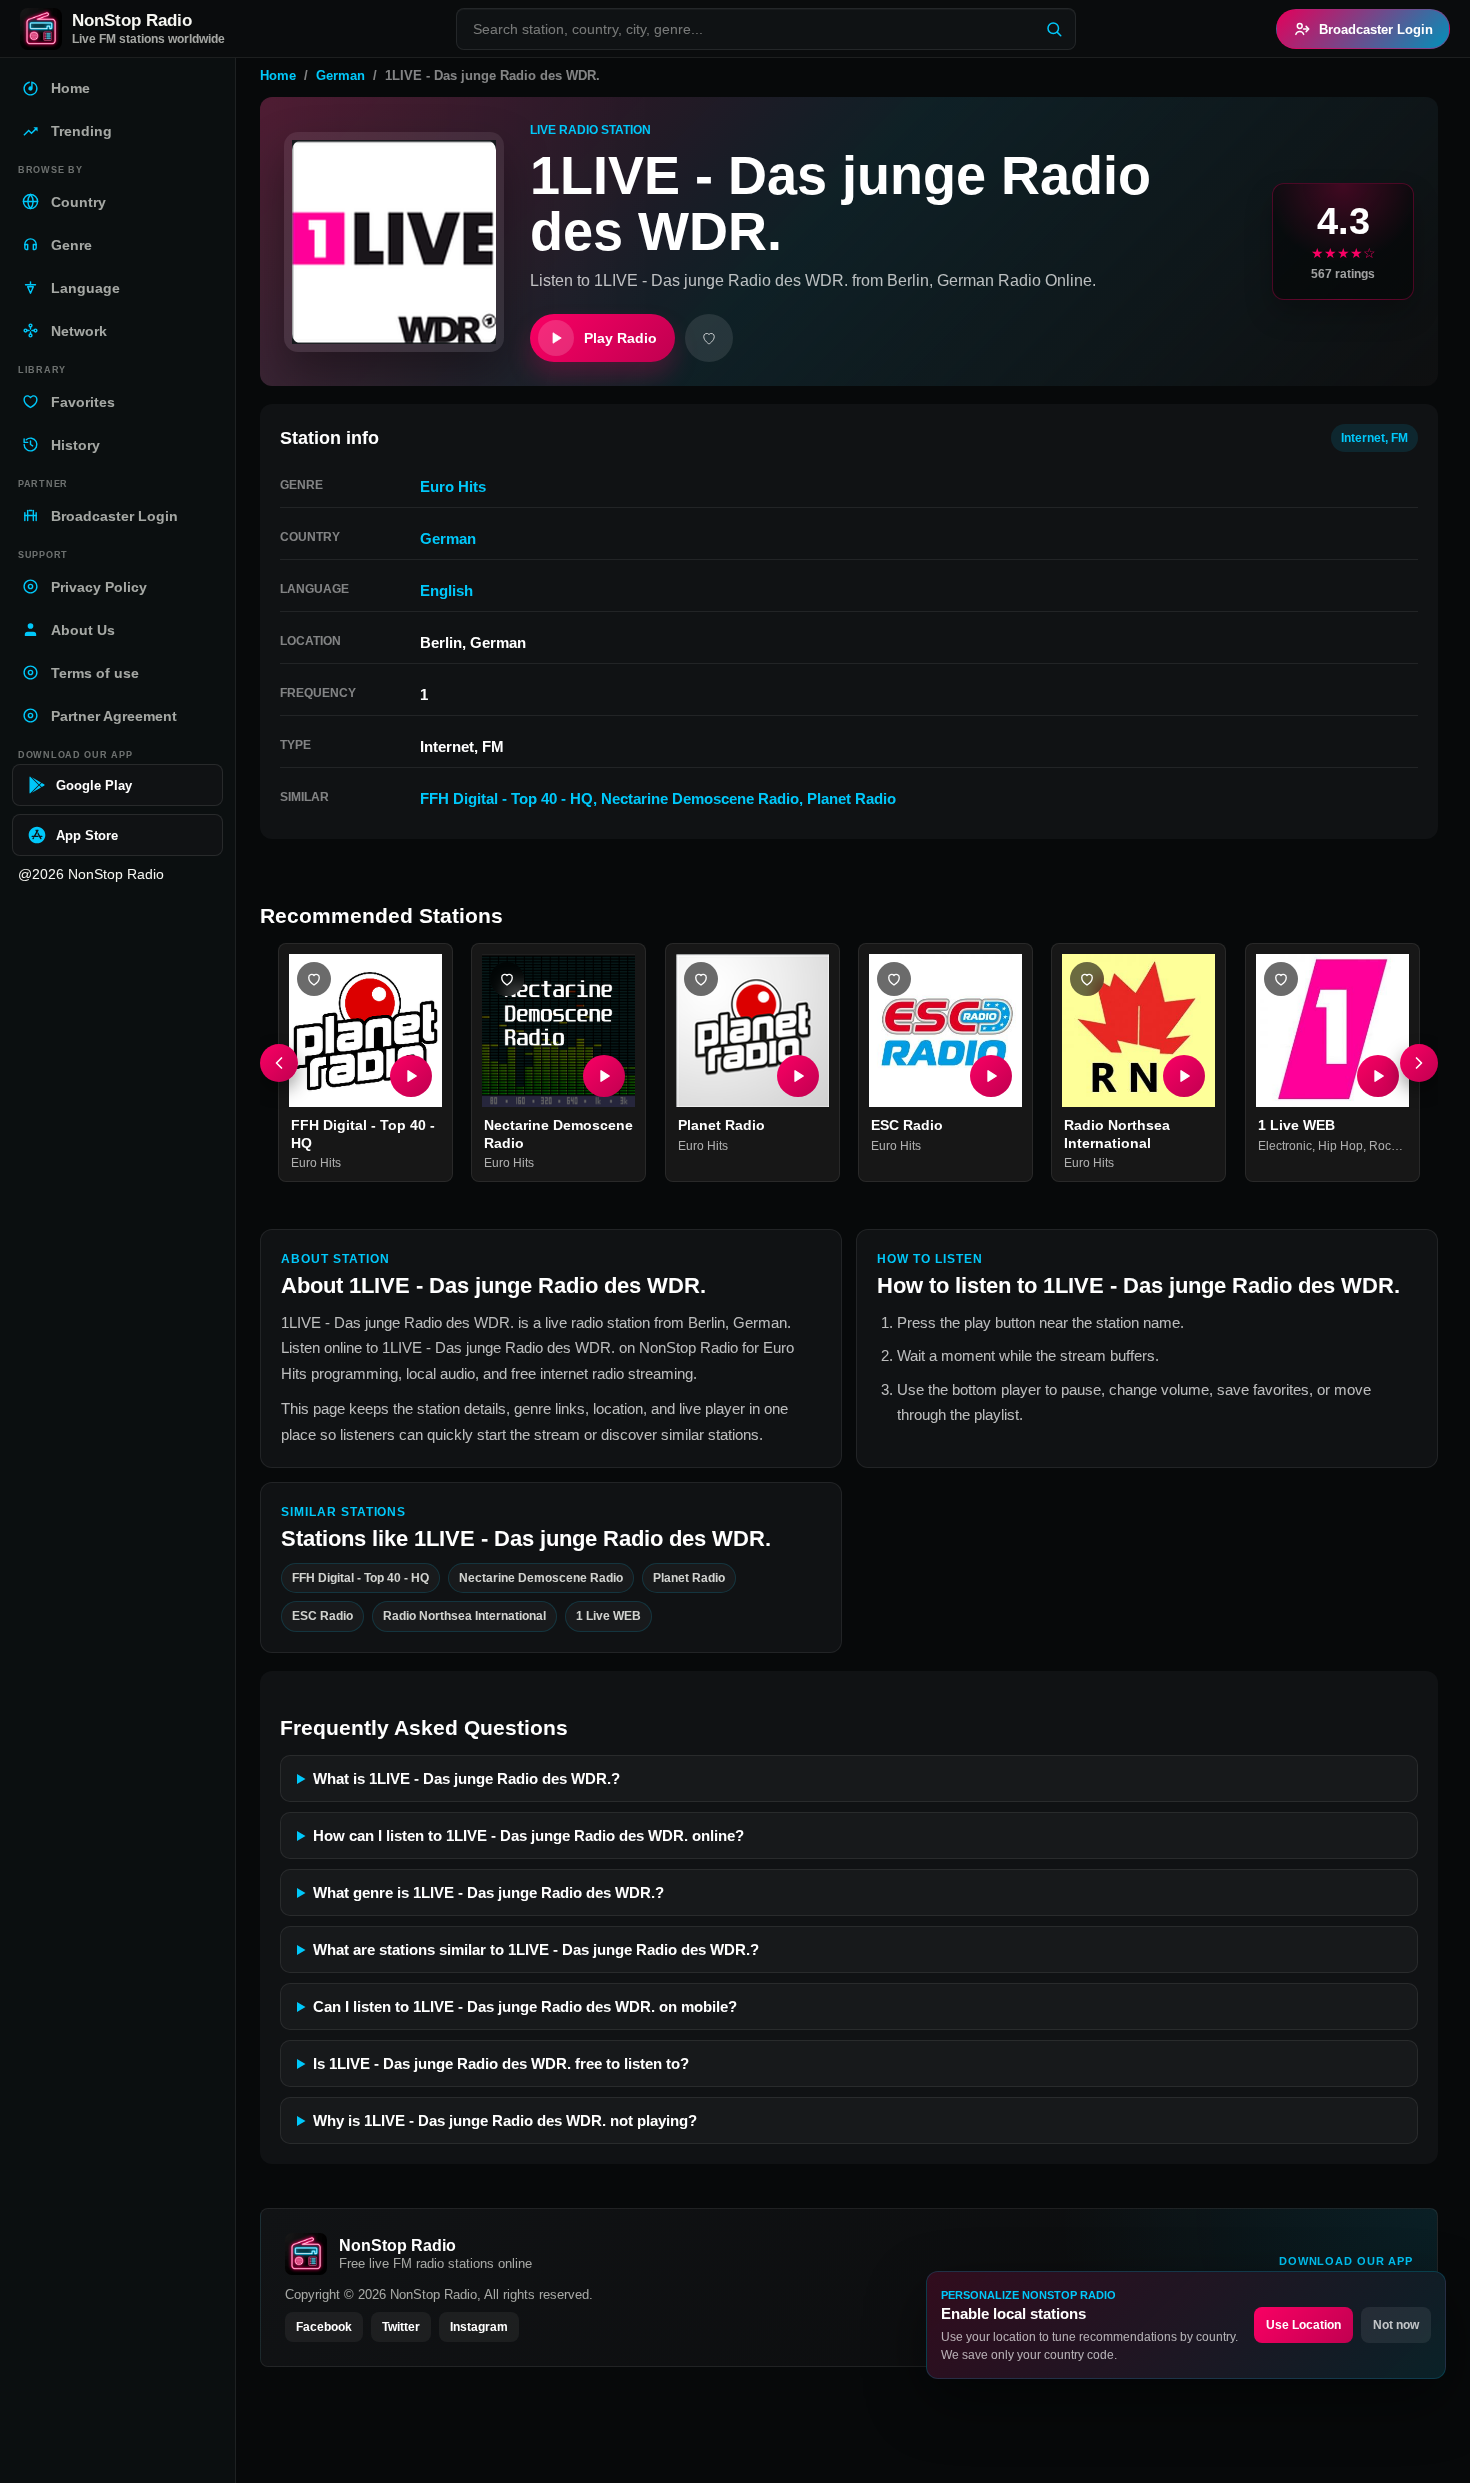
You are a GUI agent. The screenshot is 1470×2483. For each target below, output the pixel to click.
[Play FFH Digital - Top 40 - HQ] (411, 1077)
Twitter (401, 2327)
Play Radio (620, 338)
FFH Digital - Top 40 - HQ (506, 798)
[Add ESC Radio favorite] (894, 979)
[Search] (1054, 29)
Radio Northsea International (1117, 1135)
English (446, 590)
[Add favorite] (709, 338)
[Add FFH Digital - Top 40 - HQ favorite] (314, 979)
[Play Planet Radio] (798, 1077)
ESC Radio (907, 1126)
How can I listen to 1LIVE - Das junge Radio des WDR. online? (528, 1835)
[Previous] (279, 1063)
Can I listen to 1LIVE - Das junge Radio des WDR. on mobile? (525, 2006)
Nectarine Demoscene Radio (700, 798)
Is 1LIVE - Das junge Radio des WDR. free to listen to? (501, 2063)
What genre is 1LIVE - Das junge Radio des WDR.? (488, 1892)
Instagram (479, 2327)
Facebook (324, 2327)
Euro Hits (453, 486)
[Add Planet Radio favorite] (701, 979)
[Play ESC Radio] (991, 1077)
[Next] (1419, 1063)
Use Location (1303, 2325)
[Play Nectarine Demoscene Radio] (605, 1077)
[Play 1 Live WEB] (1378, 1077)
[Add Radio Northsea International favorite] (1087, 979)
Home (278, 75)
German (340, 75)
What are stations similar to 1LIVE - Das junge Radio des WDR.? (536, 1949)
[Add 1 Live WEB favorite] (1281, 979)
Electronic (1285, 1146)
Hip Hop (1340, 1146)
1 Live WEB (1296, 1126)
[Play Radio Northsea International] (1185, 1077)
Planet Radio (851, 798)
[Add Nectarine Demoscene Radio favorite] (507, 979)
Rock (1383, 1146)
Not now (1396, 2325)
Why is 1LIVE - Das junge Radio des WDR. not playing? (505, 2120)
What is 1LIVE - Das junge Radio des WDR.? (466, 1778)
